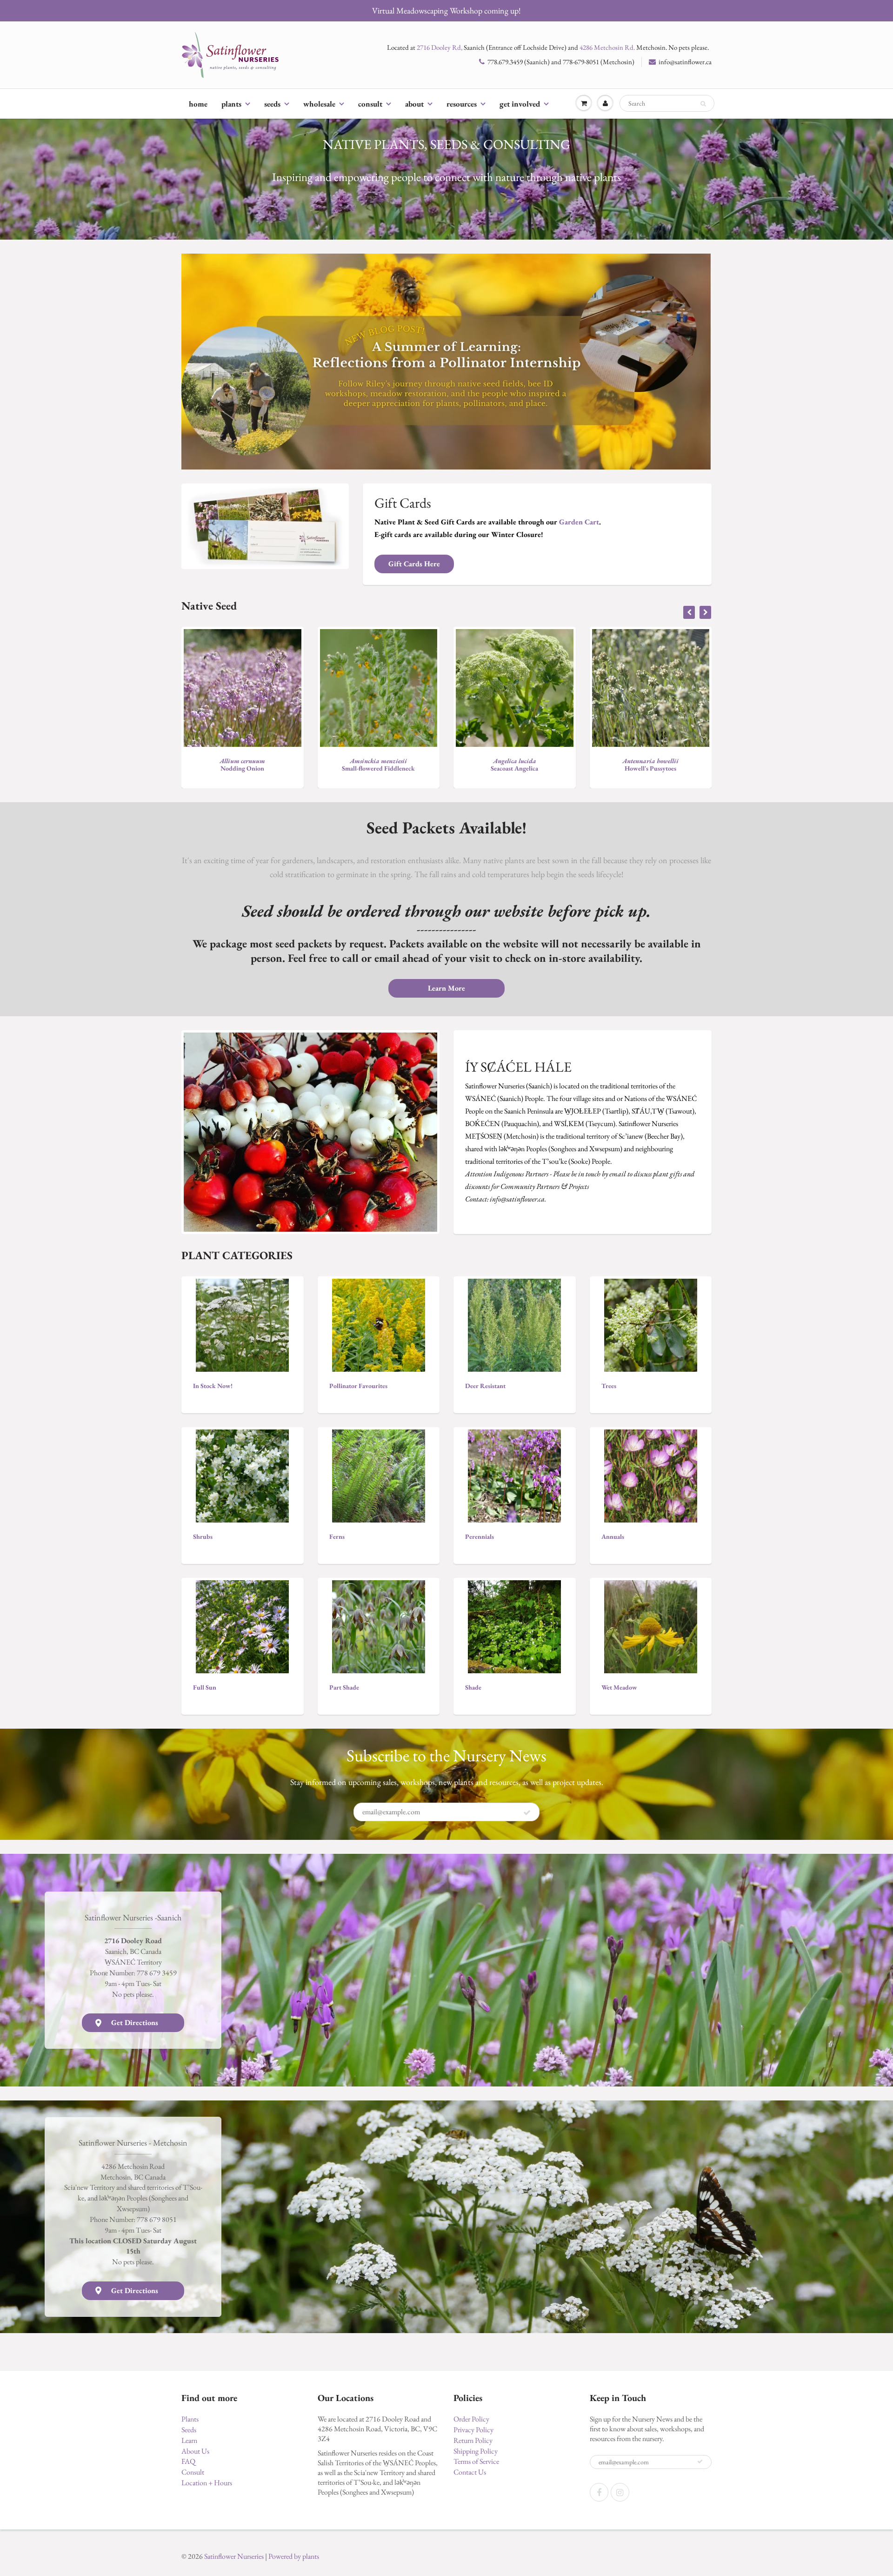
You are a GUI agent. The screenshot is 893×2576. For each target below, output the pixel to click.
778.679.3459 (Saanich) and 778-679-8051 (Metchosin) (561, 62)
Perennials (480, 1536)
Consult (370, 104)
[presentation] (689, 612)
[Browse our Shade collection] (514, 1626)
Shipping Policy (476, 2451)
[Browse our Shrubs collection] (242, 1475)
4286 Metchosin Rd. (607, 47)
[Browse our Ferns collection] (379, 1475)
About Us (195, 2451)
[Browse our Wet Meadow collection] (651, 1626)
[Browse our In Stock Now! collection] (242, 1324)
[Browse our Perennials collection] (514, 1475)
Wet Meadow (619, 1687)
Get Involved (520, 104)
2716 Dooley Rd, (440, 47)
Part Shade (344, 1687)
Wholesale (319, 104)
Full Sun (205, 1687)
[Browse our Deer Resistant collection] (514, 1324)
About (414, 104)
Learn (189, 2440)
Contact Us (470, 2472)
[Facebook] (599, 2492)
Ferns (337, 1536)
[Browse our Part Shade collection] (379, 1626)
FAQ (188, 2461)
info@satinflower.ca (685, 62)
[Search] (703, 104)
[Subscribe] (527, 1812)
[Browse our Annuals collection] (651, 1475)
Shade (473, 1687)
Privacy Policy (473, 2430)
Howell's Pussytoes (378, 765)
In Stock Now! (213, 1386)
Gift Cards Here (414, 564)
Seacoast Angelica (242, 765)
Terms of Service (476, 2461)
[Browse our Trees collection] (651, 1324)
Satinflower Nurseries (234, 2556)
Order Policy (471, 2419)
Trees (609, 1386)
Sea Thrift (651, 765)
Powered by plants (294, 2556)
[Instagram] (620, 2492)
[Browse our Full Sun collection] (242, 1626)
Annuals (613, 1536)
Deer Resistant (485, 1386)
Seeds (272, 104)
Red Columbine (514, 765)
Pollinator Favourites (358, 1386)
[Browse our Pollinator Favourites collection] (379, 1324)
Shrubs (203, 1536)
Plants (231, 104)
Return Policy (473, 2440)
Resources (462, 104)
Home (198, 104)
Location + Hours (207, 2483)
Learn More (446, 988)
